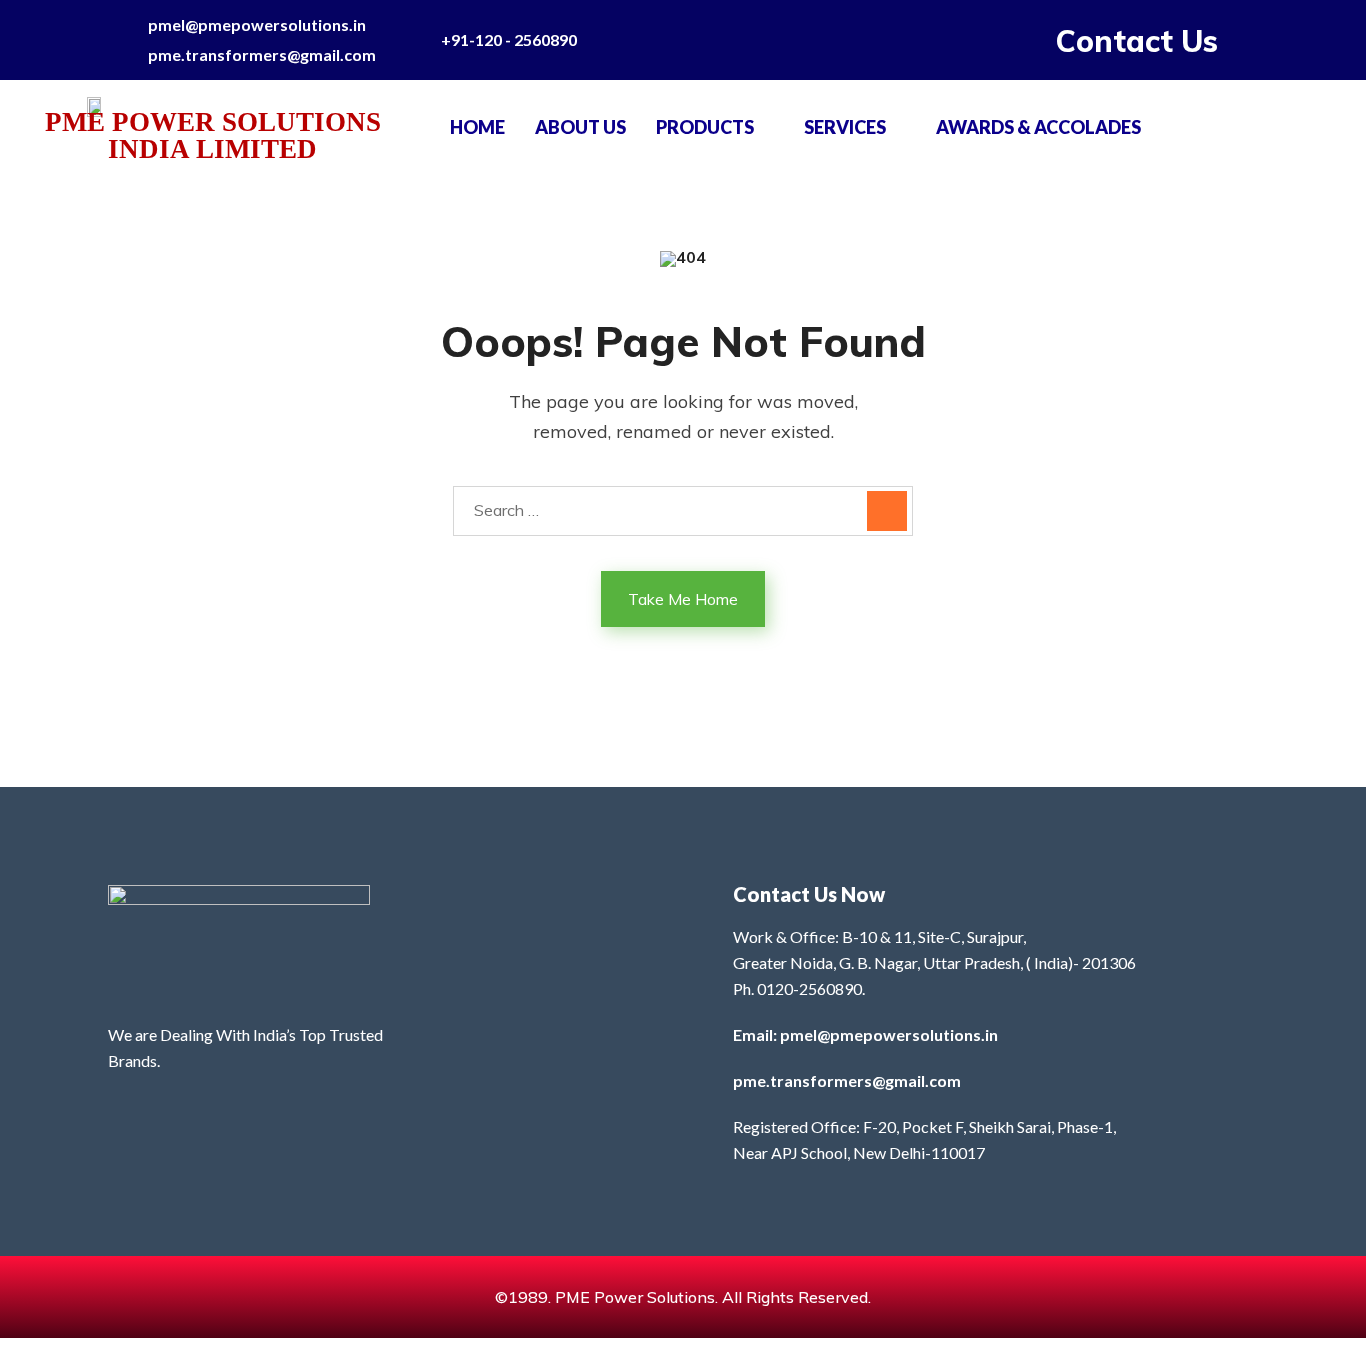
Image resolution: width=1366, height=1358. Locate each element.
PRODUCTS (705, 127)
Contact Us (1137, 41)
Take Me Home (683, 599)
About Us (580, 127)
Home (477, 127)
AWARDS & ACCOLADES (1038, 127)
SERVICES (845, 127)
